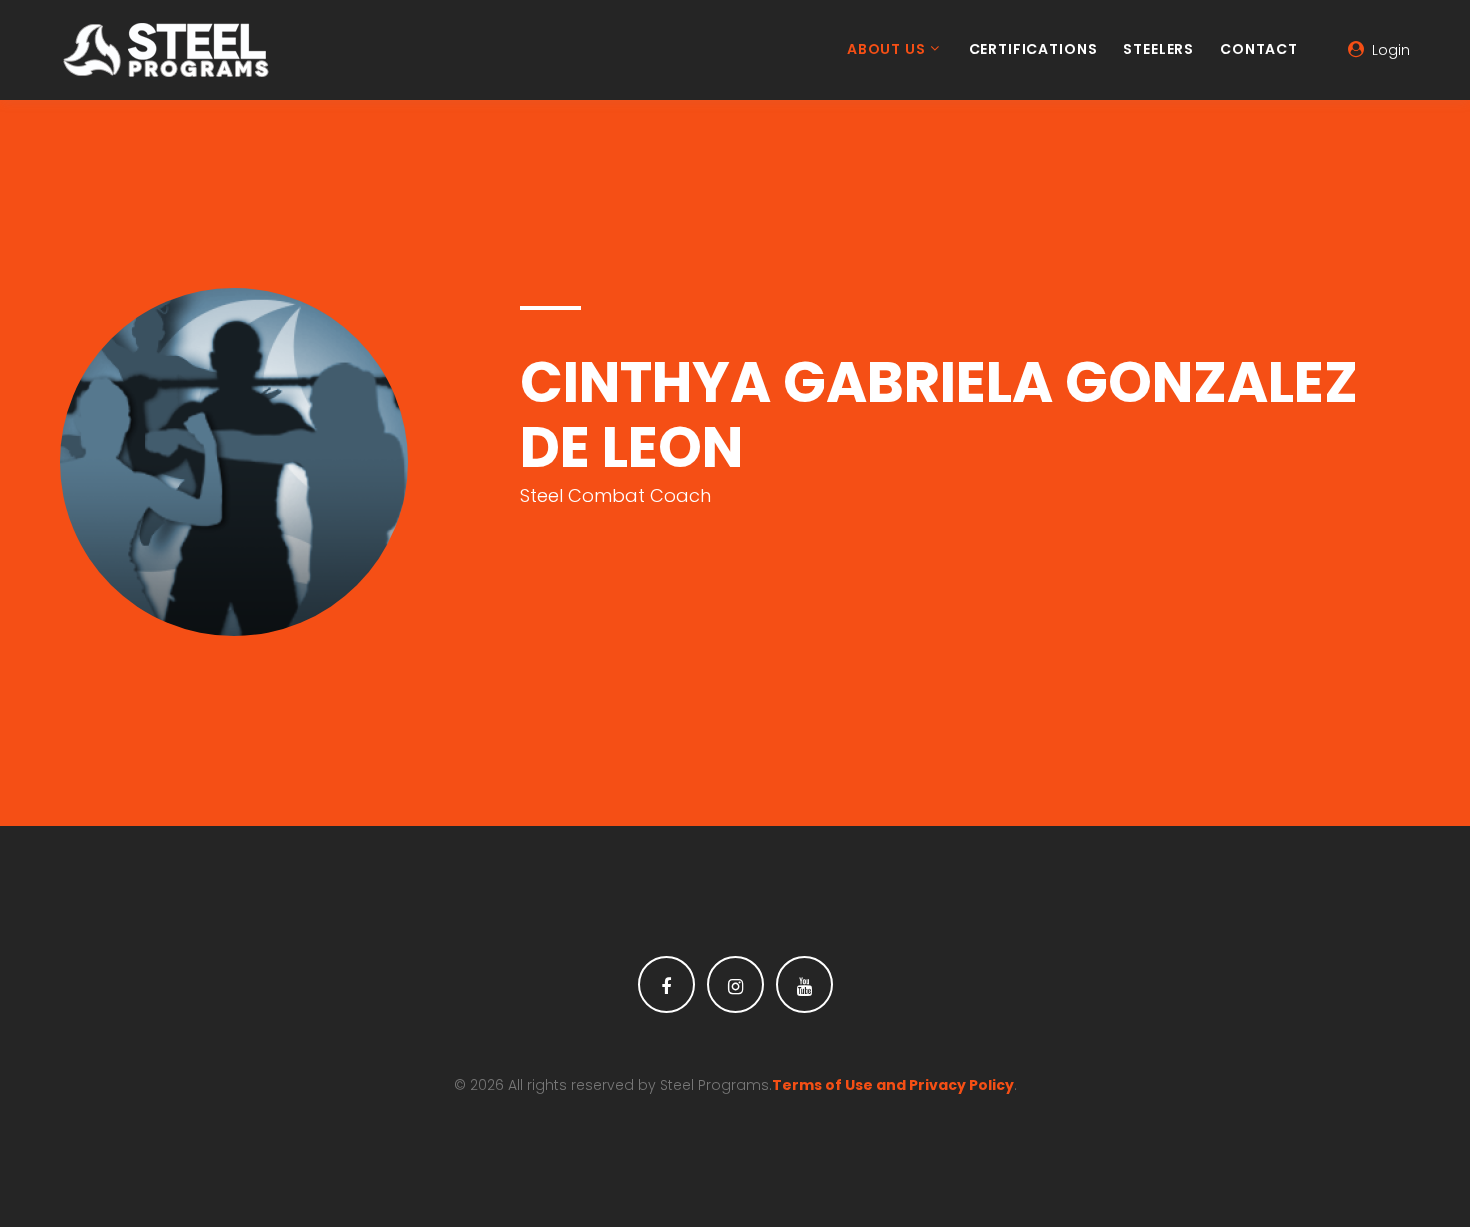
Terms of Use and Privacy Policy (893, 1085)
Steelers (1158, 50)
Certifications (1033, 50)
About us (886, 50)
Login (1391, 50)
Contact (1259, 50)
